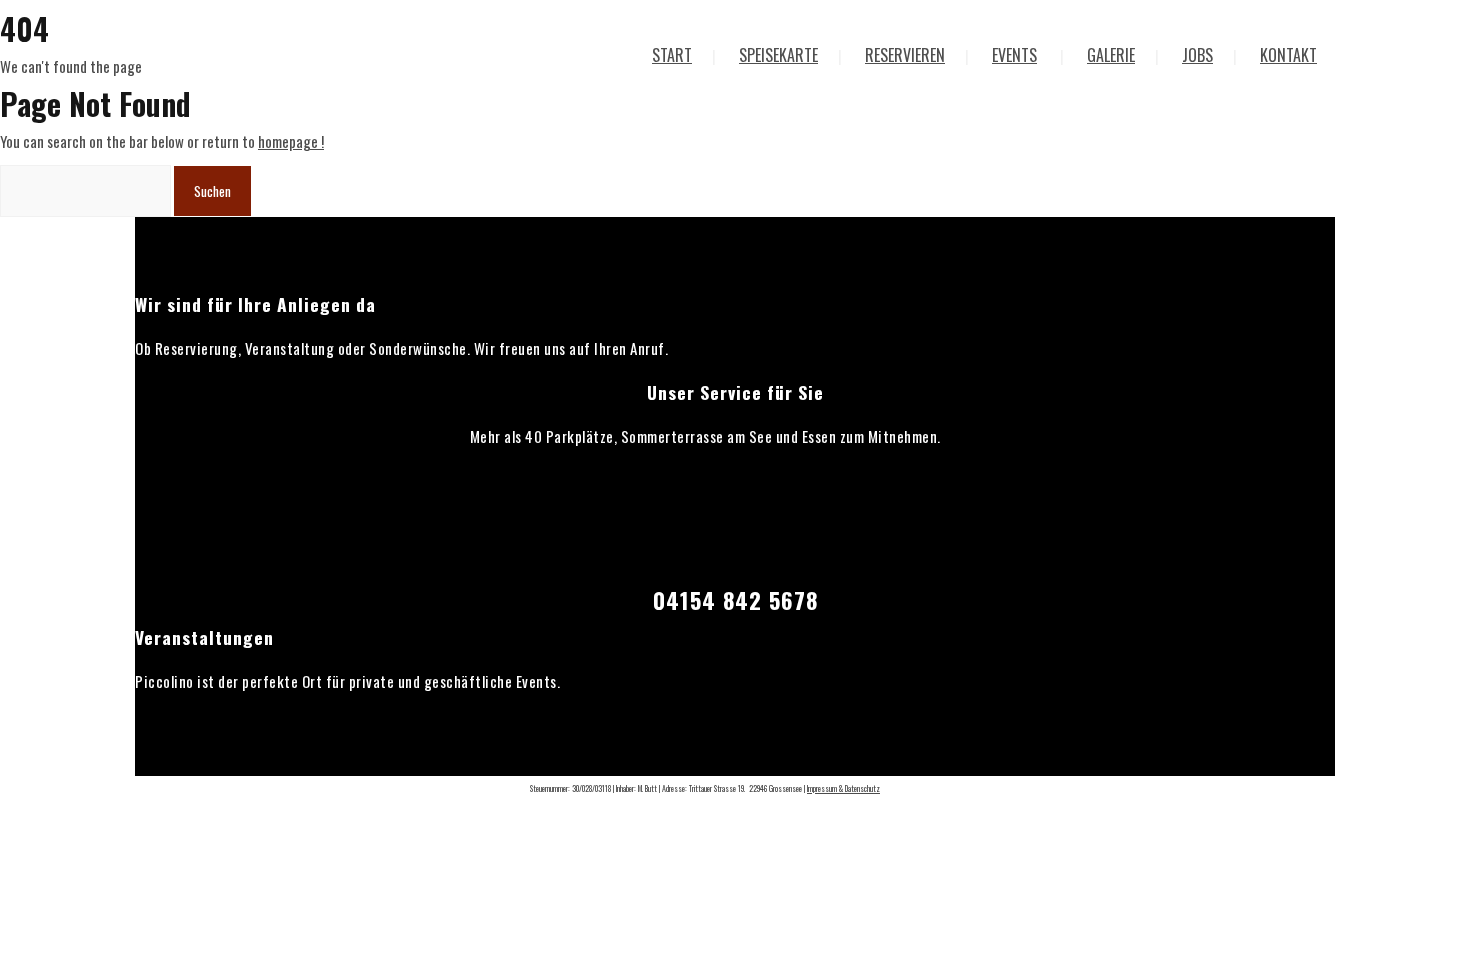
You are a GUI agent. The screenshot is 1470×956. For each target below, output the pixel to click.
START (672, 55)
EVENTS (1014, 55)
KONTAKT (1288, 55)
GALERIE (1111, 55)
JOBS (1197, 55)
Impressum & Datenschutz (843, 788)
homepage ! (291, 141)
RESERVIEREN (905, 55)
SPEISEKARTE (778, 55)
